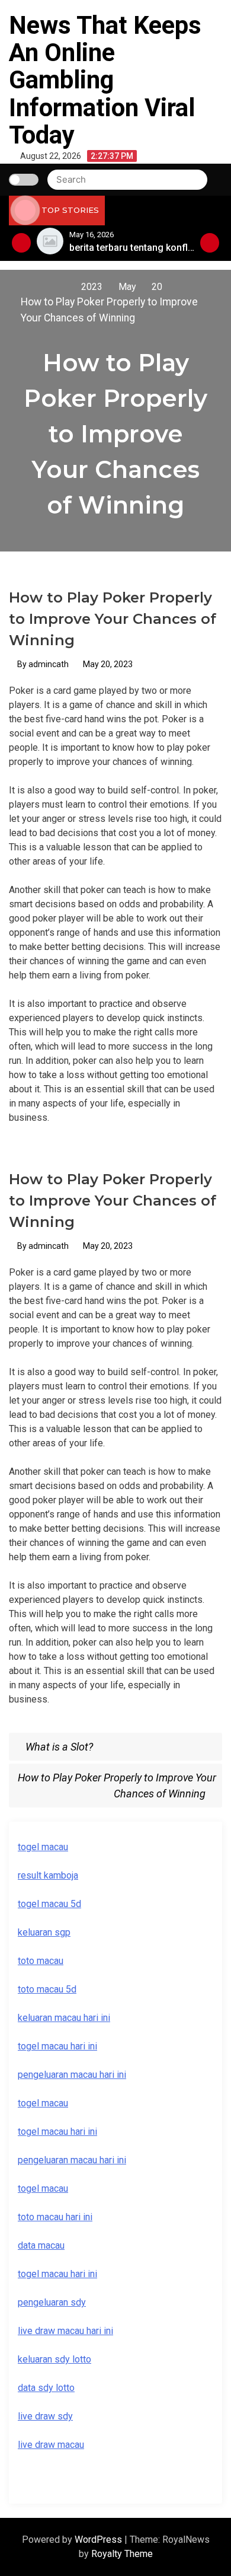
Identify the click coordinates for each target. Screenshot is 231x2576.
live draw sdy (45, 2416)
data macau (41, 2245)
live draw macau (51, 2445)
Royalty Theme (122, 2554)
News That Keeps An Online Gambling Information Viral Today (105, 80)
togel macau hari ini (57, 2132)
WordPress (100, 2540)
